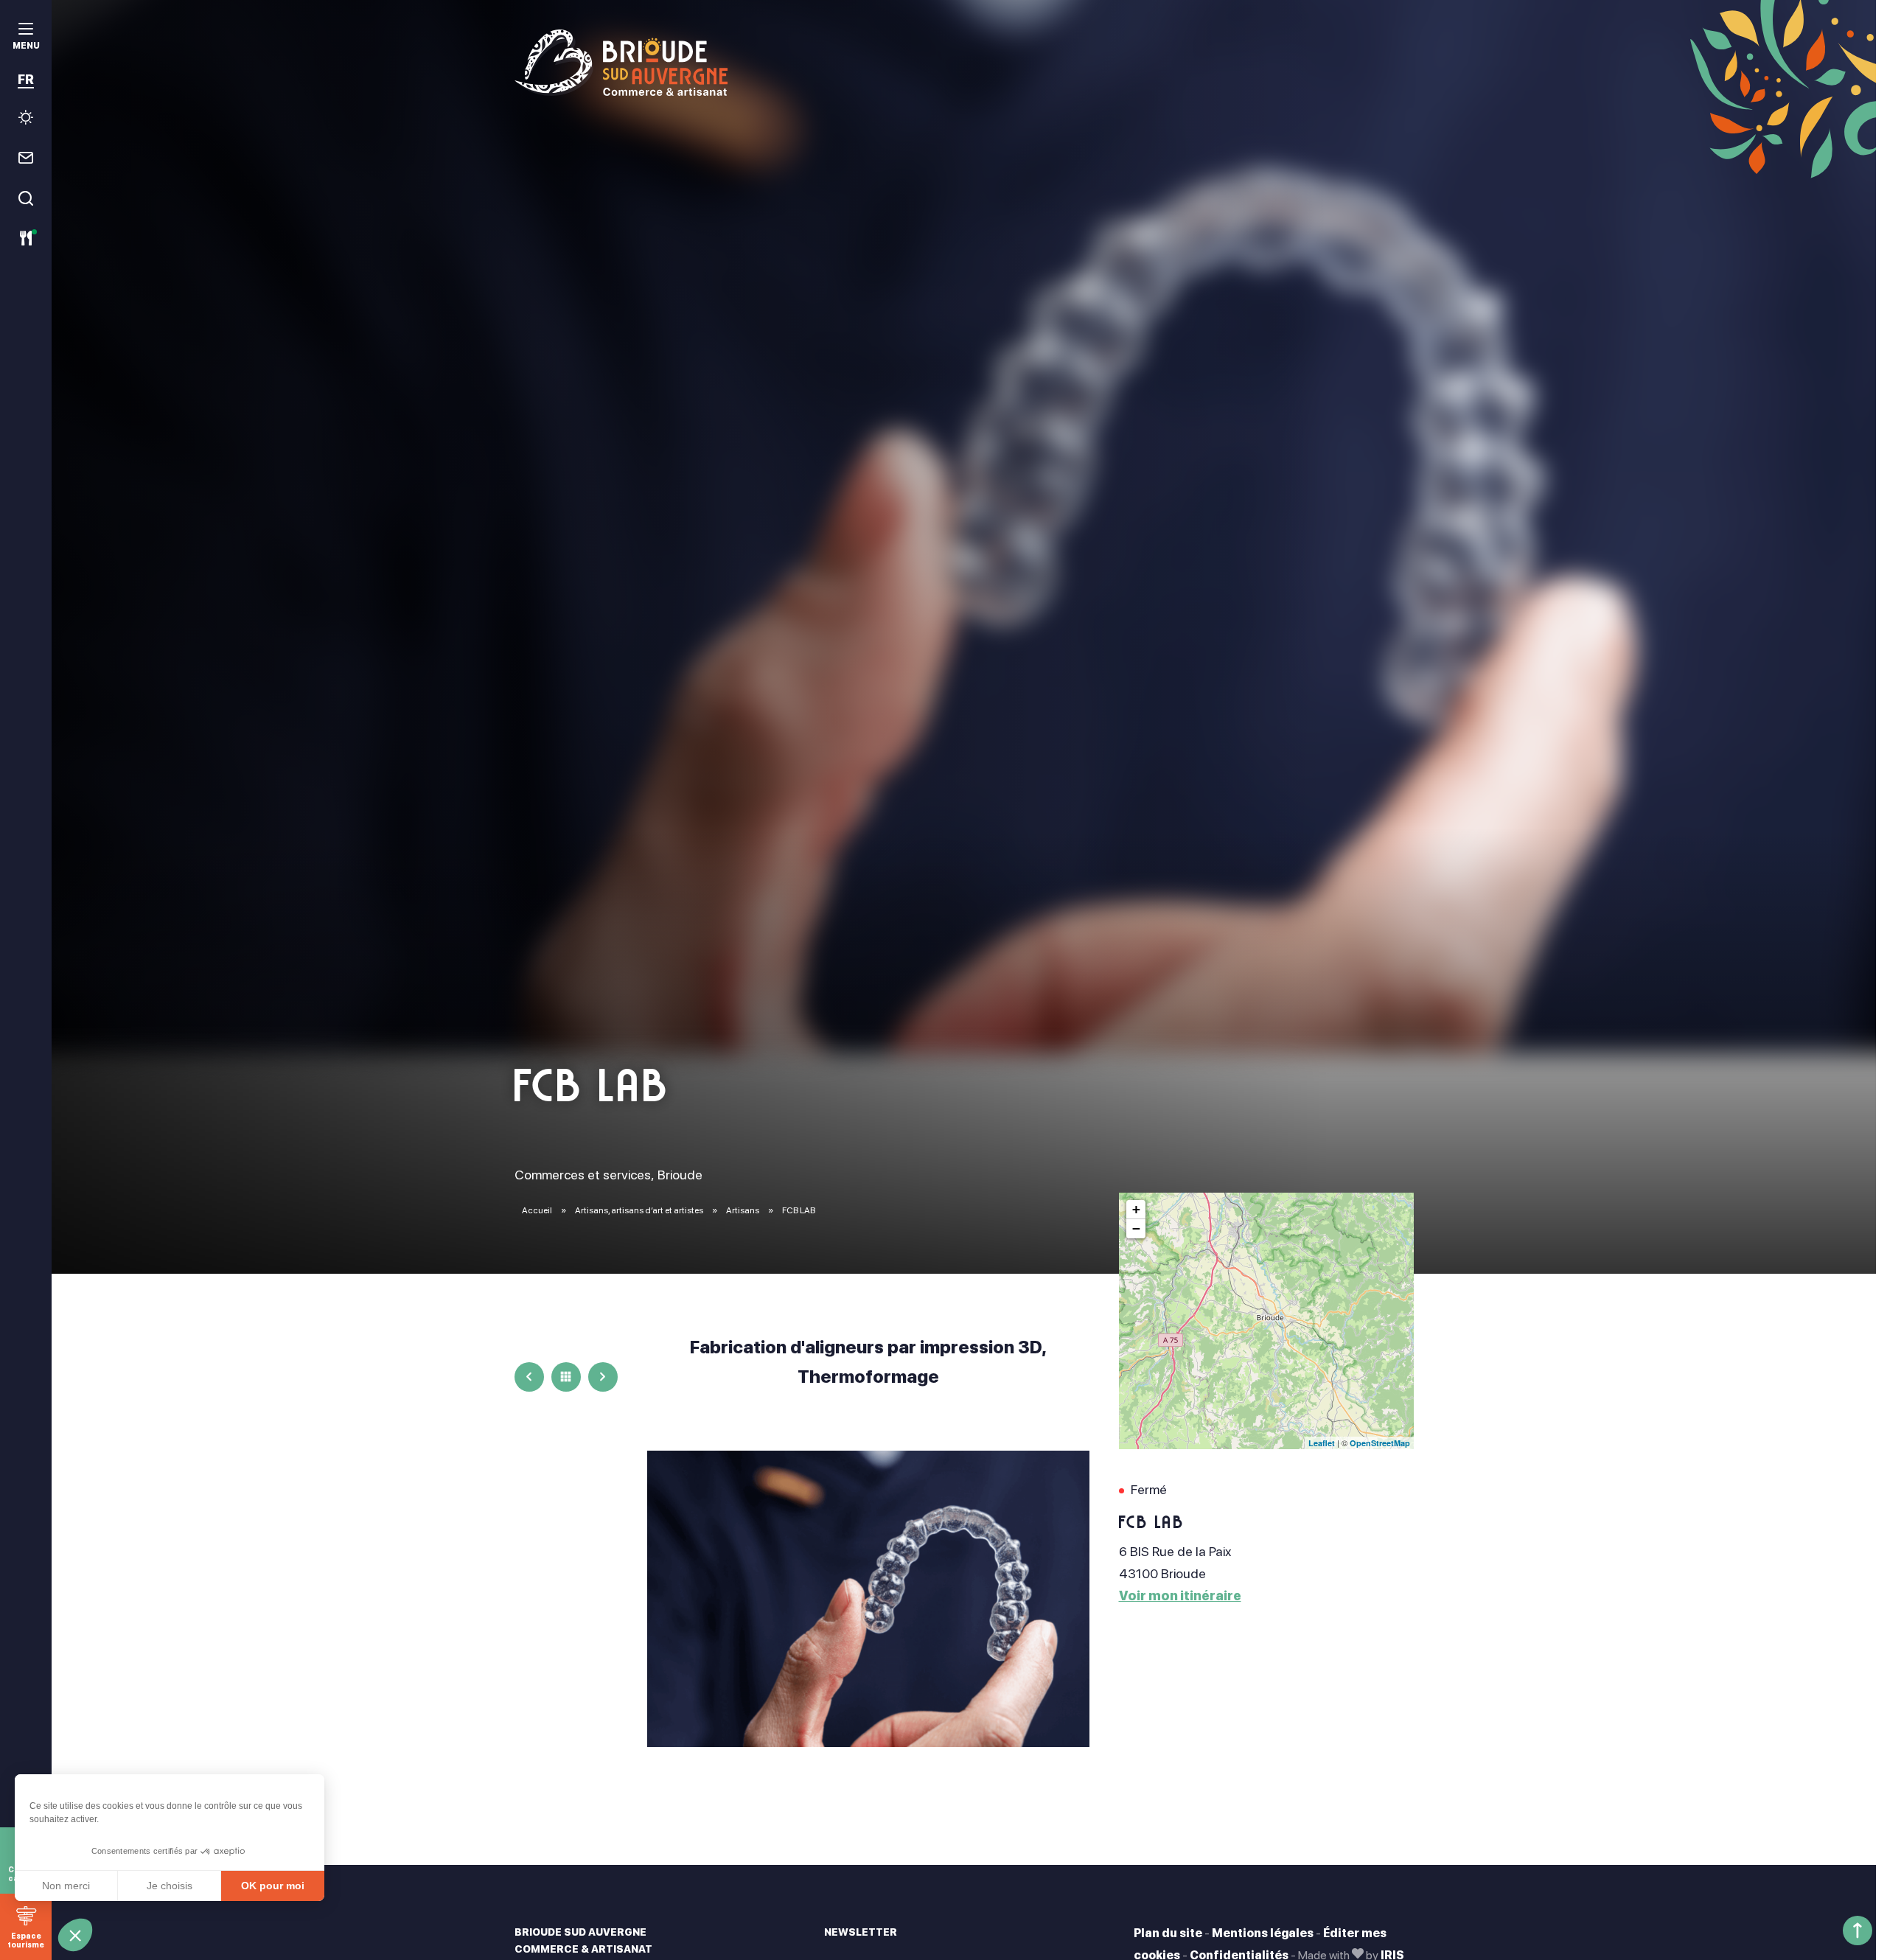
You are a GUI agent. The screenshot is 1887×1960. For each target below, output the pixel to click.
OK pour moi (273, 1886)
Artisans (743, 1210)
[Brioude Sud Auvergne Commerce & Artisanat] (964, 63)
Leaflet (1322, 1443)
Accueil (537, 1210)
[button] (75, 1935)
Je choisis (170, 1886)
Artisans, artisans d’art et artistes (640, 1210)
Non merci (66, 1886)
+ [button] (1136, 1209)
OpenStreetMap (1380, 1443)
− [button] (1136, 1228)
